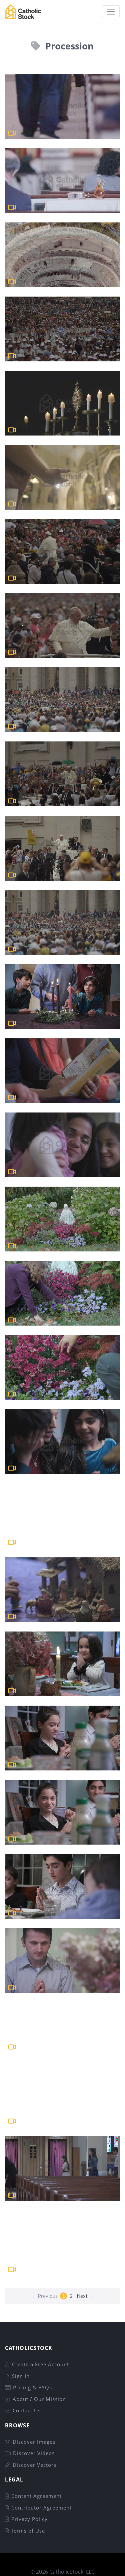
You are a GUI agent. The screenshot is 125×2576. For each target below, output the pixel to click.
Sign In (21, 2391)
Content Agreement (36, 2511)
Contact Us (27, 2425)
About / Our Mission (39, 2414)
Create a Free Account (40, 2379)
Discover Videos (34, 2468)
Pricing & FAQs (32, 2402)
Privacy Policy (29, 2534)
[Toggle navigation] (111, 12)
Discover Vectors (34, 2479)
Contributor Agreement (41, 2522)
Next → (85, 2310)
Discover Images (34, 2456)
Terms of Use (28, 2545)
